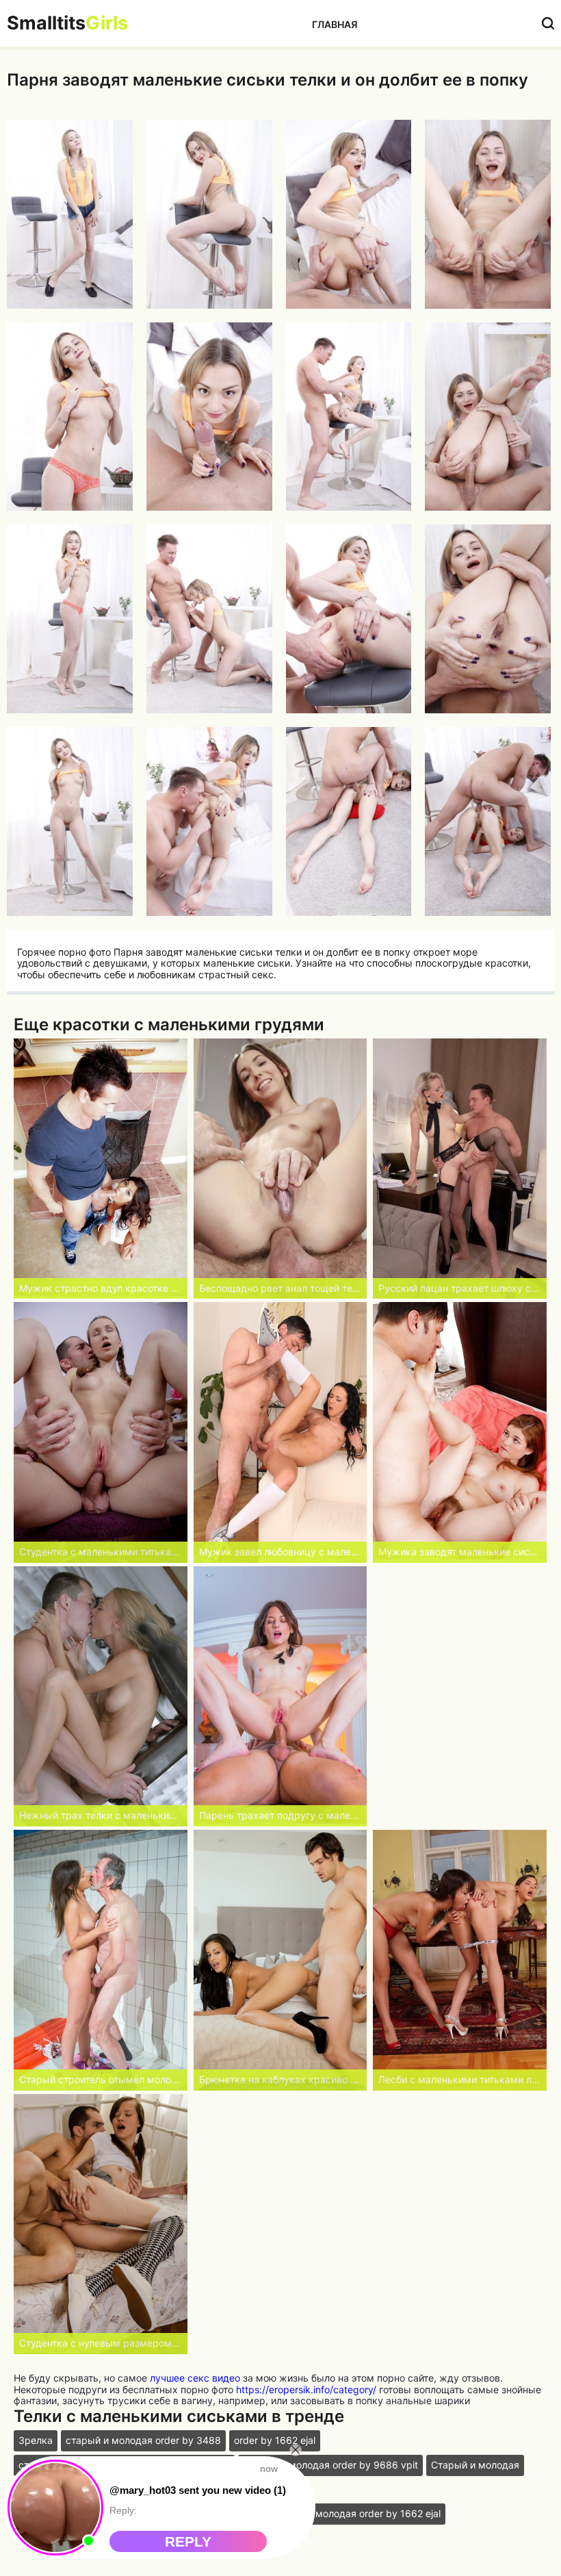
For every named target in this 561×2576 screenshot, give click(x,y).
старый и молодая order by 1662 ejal (355, 2513)
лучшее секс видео (195, 2378)
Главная (335, 24)
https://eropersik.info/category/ (306, 2389)
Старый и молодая (475, 2465)
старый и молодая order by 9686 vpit (330, 2465)
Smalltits (67, 23)
